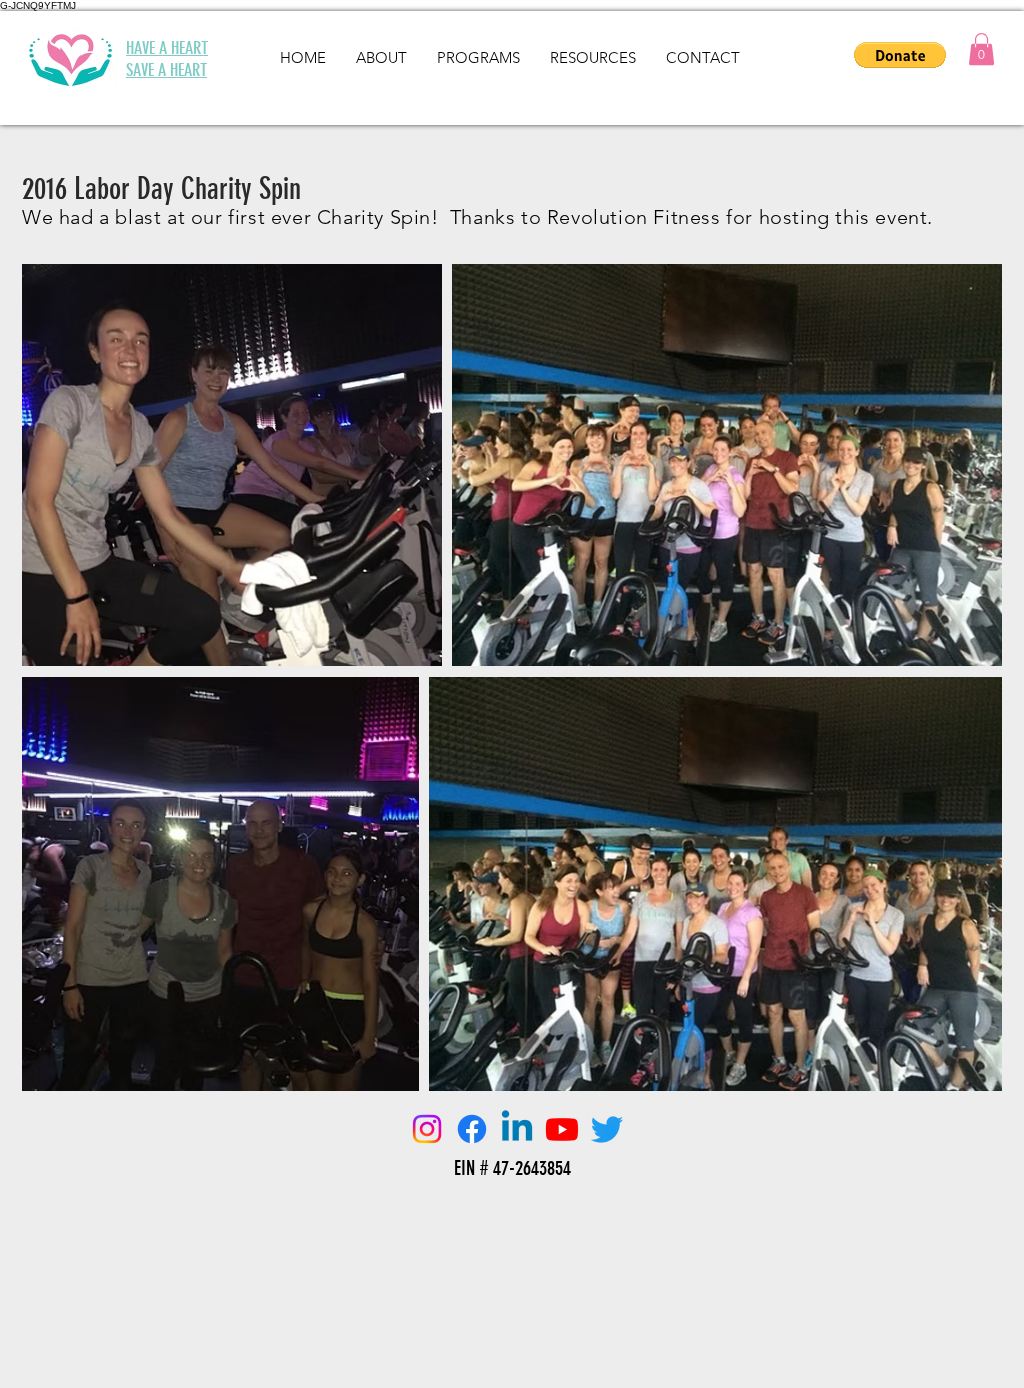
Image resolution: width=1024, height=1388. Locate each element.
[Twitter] (607, 1129)
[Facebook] (472, 1129)
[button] (981, 49)
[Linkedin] (517, 1129)
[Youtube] (562, 1129)
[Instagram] (427, 1129)
